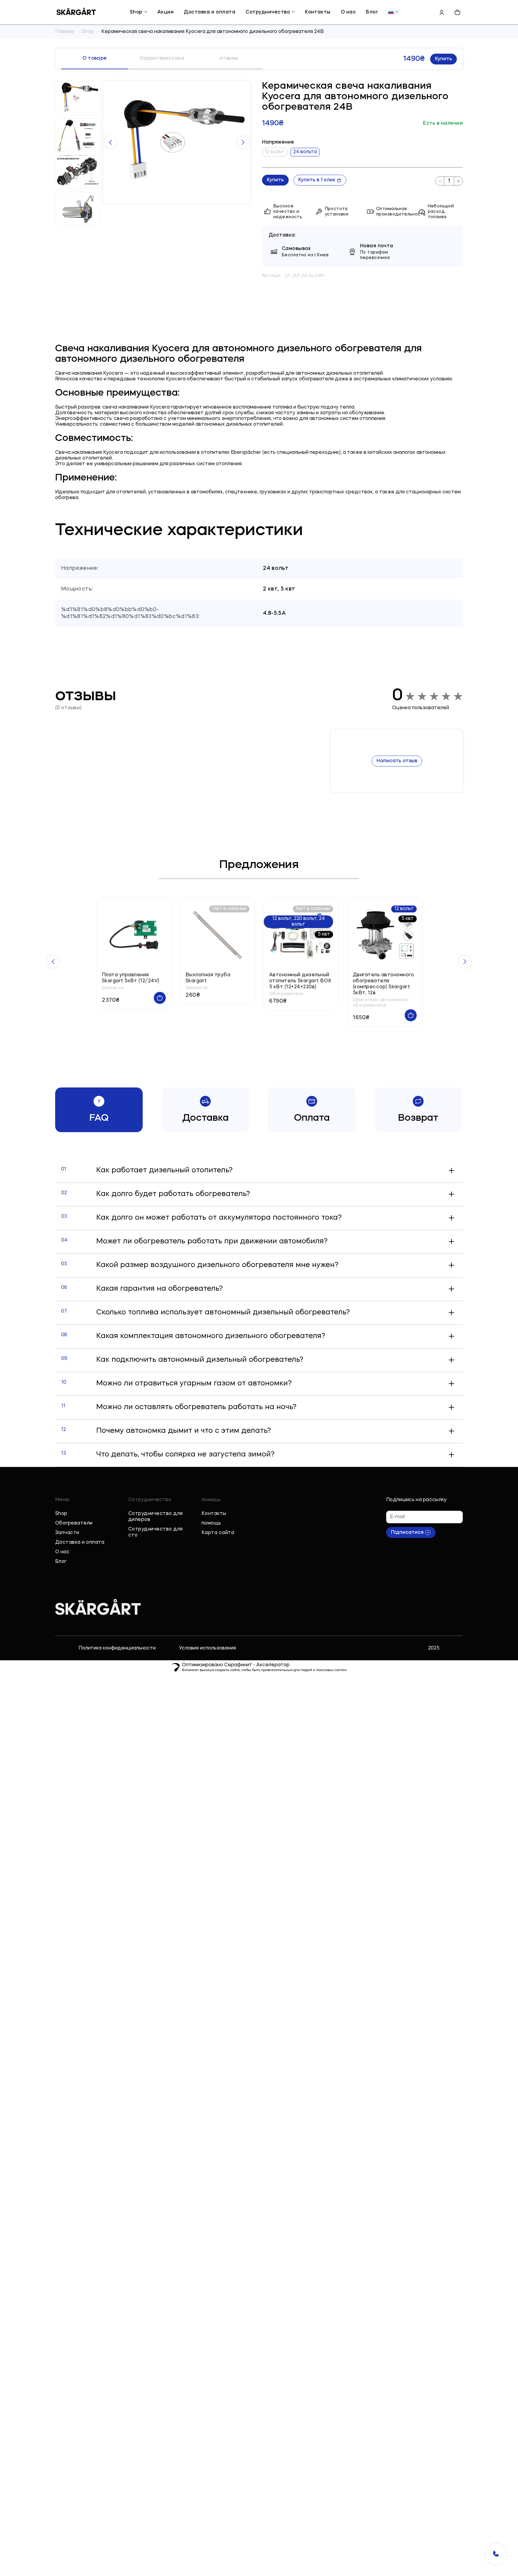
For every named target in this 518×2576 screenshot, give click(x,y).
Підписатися (407, 1533)
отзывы (229, 58)
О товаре (95, 58)
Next (243, 142)
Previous (110, 142)
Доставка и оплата (210, 12)
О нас (348, 12)
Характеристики (162, 58)
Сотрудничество (268, 12)
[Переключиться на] (391, 12)
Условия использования (207, 1648)
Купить (444, 59)
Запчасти (67, 1533)
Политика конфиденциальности (117, 1648)
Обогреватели (74, 1523)
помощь (211, 1523)
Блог (372, 12)
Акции (165, 12)
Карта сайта (218, 1533)
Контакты (318, 12)
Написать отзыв (397, 761)
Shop (136, 12)
